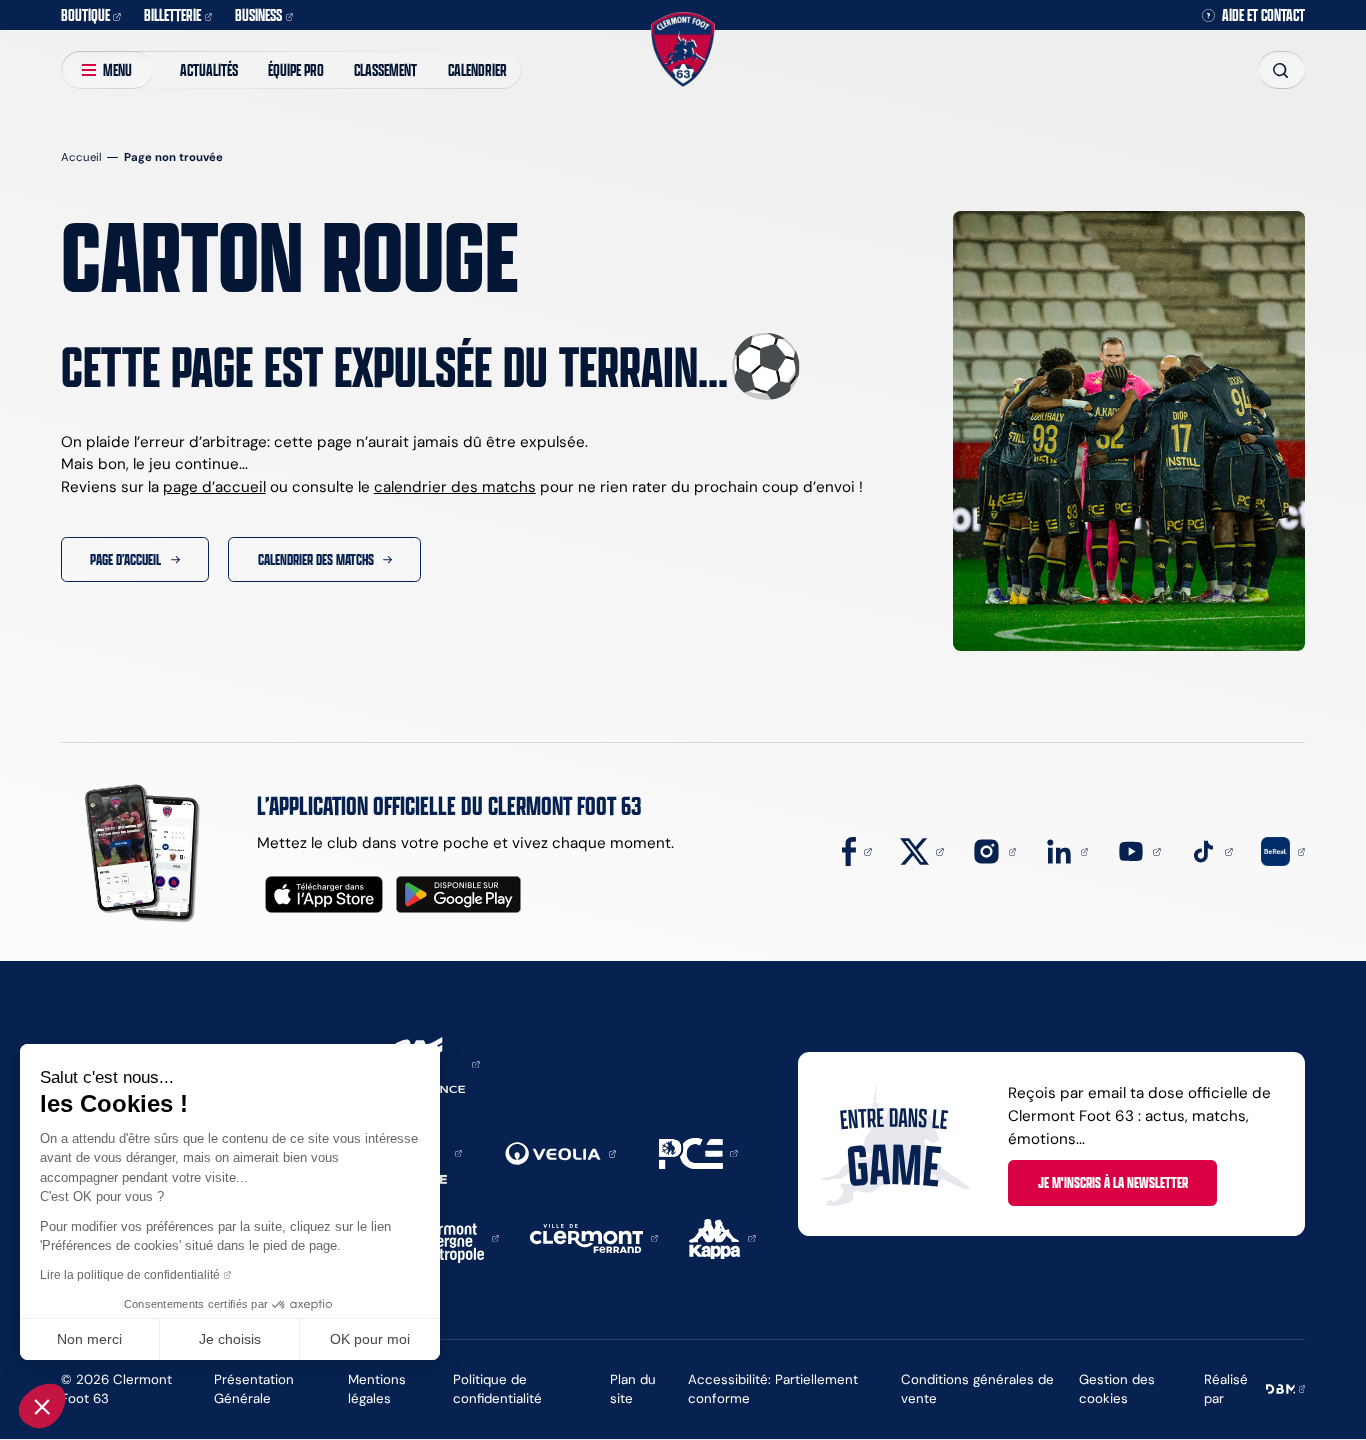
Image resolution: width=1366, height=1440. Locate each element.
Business (258, 14)
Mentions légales (377, 1388)
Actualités (209, 69)
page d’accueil (214, 486)
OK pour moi (370, 1339)
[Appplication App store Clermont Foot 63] (324, 894)
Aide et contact (1263, 15)
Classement (385, 69)
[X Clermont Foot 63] (922, 850)
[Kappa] (722, 1236)
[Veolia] (560, 1152)
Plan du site (633, 1388)
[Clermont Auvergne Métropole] (452, 1236)
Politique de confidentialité (497, 1388)
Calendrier (477, 69)
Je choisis (230, 1339)
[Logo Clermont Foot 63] (683, 49)
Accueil (81, 157)
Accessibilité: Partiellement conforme (773, 1388)
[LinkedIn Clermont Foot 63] (1067, 850)
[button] (42, 1406)
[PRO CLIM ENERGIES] (698, 1151)
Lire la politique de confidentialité (130, 1275)
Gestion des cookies (1117, 1388)
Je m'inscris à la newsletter (1113, 1182)
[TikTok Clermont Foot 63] (1211, 850)
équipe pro (296, 69)
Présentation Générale (254, 1388)
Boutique (85, 14)
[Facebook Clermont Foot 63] (857, 850)
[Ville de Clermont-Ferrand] (594, 1236)
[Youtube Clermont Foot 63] (1139, 850)
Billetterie (172, 14)
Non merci (89, 1339)
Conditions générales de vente (977, 1388)
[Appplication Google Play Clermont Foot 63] (458, 894)
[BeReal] (1283, 850)
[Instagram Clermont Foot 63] (994, 850)
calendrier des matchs (455, 486)
